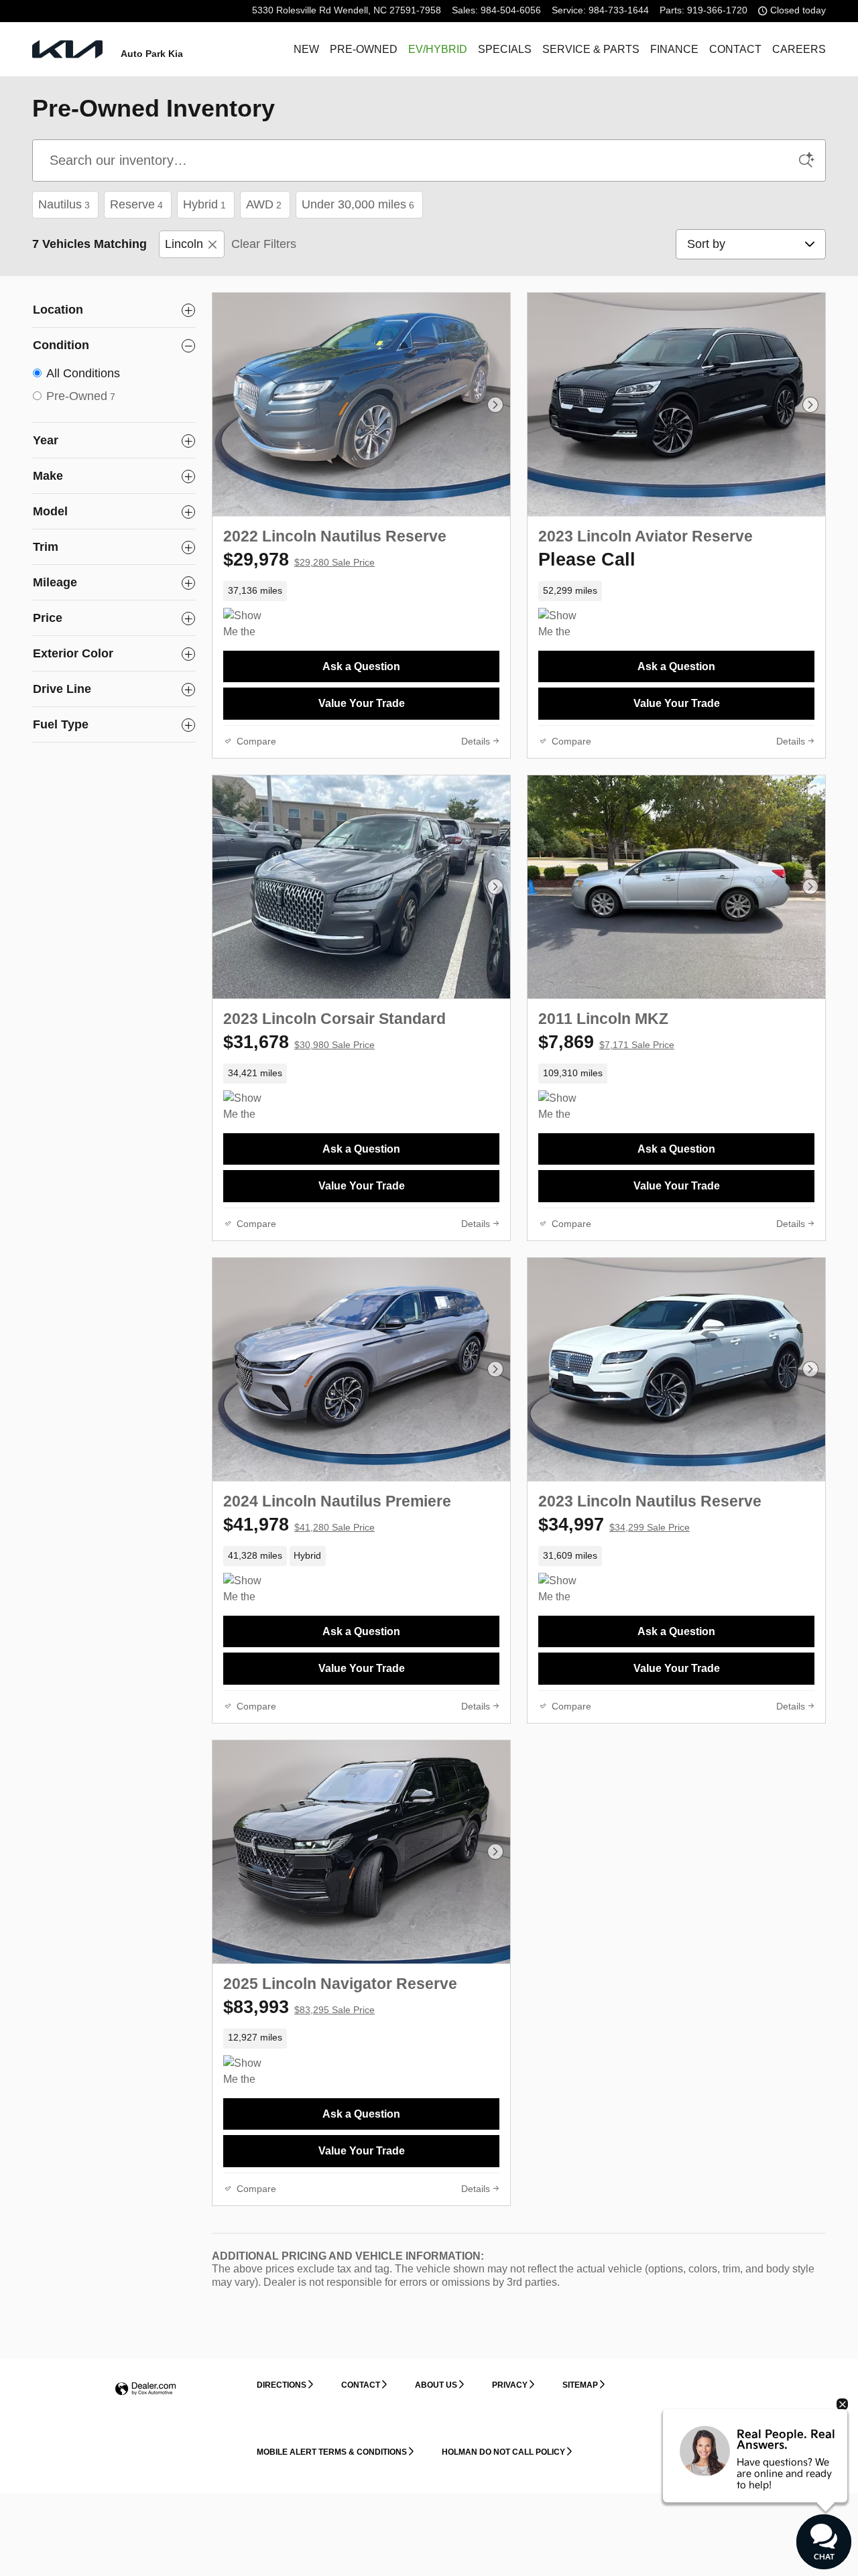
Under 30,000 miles (358, 204)
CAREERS (799, 49)
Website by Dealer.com (145, 2389)
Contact (361, 2385)
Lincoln (184, 244)
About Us (436, 2385)
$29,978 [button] (299, 560)
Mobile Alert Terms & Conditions (332, 2452)
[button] (361, 591)
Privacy (510, 2385)
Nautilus (64, 204)
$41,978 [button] (299, 1525)
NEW (306, 49)
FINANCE (674, 49)
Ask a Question (361, 666)
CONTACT (735, 49)
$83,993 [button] (299, 2007)
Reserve (136, 204)
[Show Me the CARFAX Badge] (248, 624)
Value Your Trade (362, 703)
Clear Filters (264, 244)
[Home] (67, 49)
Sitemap (580, 2385)
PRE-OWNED (364, 49)
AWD (264, 204)
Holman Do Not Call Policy (503, 2452)
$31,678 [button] (299, 1042)
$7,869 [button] (606, 1042)
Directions (282, 2385)
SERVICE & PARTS (591, 49)
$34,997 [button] (614, 1525)
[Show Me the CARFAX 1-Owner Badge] (563, 624)
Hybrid (204, 204)
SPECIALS (505, 49)
